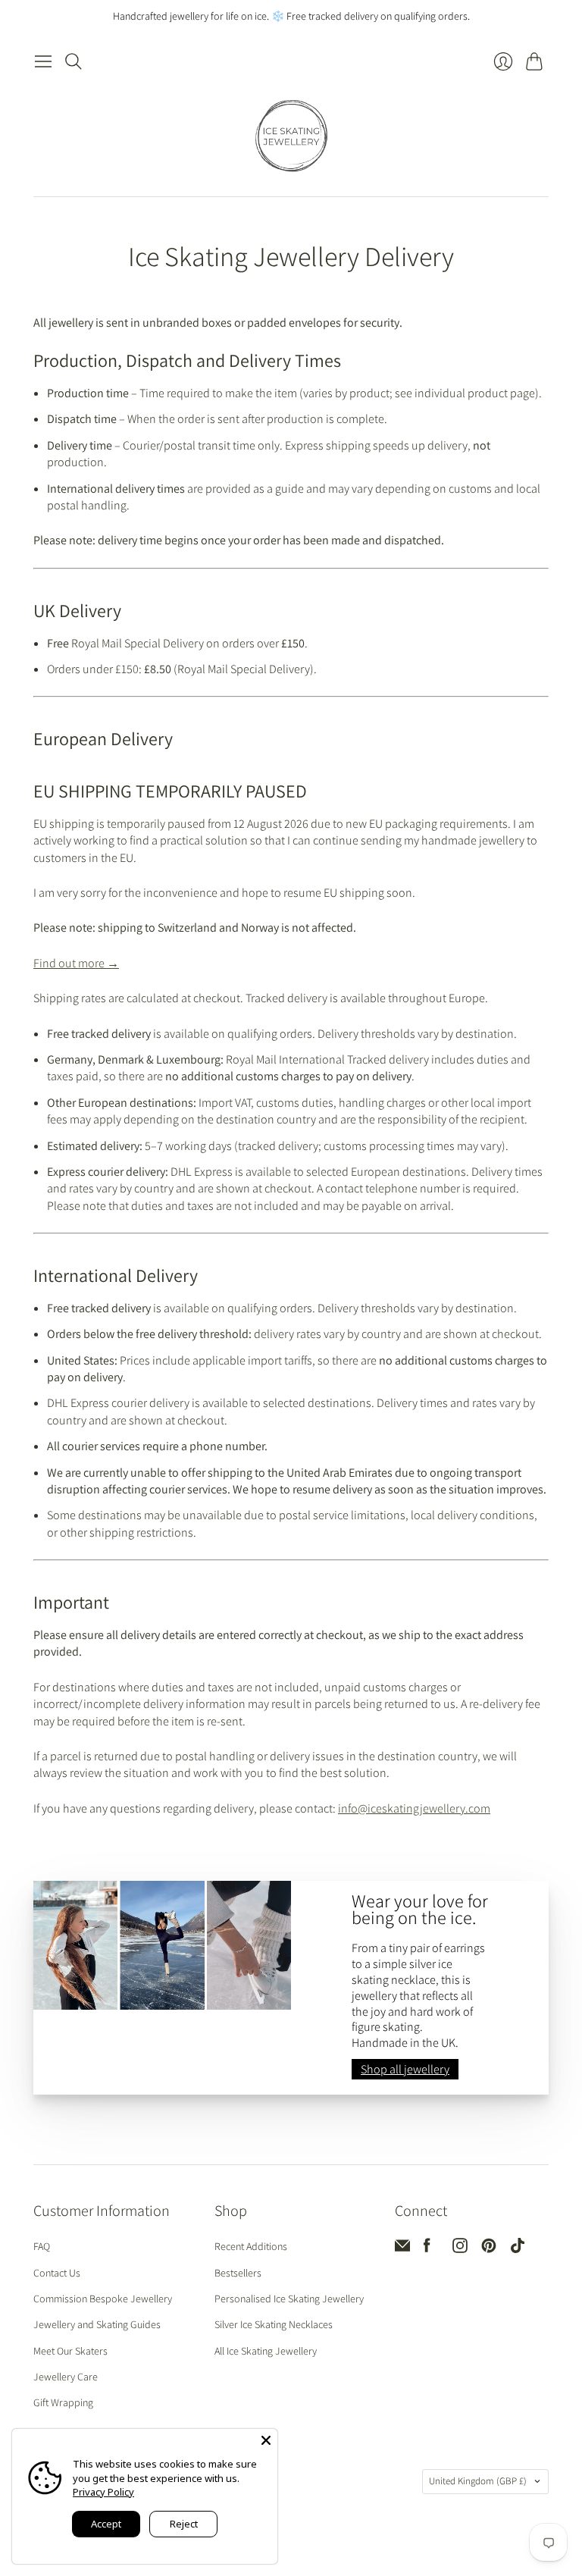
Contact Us (57, 2273)
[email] (402, 2249)
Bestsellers (238, 2273)
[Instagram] (460, 2249)
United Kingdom (478, 2481)
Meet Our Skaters (70, 2351)
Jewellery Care (66, 2377)
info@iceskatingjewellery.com (414, 1808)
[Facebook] (427, 2249)
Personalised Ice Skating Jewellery (289, 2299)
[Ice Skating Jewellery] (291, 136)
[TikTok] (518, 2249)
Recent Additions (251, 2246)
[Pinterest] (489, 2249)
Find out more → (76, 963)
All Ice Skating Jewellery (266, 2351)
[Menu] (43, 61)
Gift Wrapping (63, 2402)
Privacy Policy (103, 2492)
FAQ (42, 2246)
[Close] (266, 2440)
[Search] (74, 61)
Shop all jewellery (405, 2069)
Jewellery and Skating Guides (97, 2324)
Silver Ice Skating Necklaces (274, 2324)
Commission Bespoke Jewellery (103, 2299)
